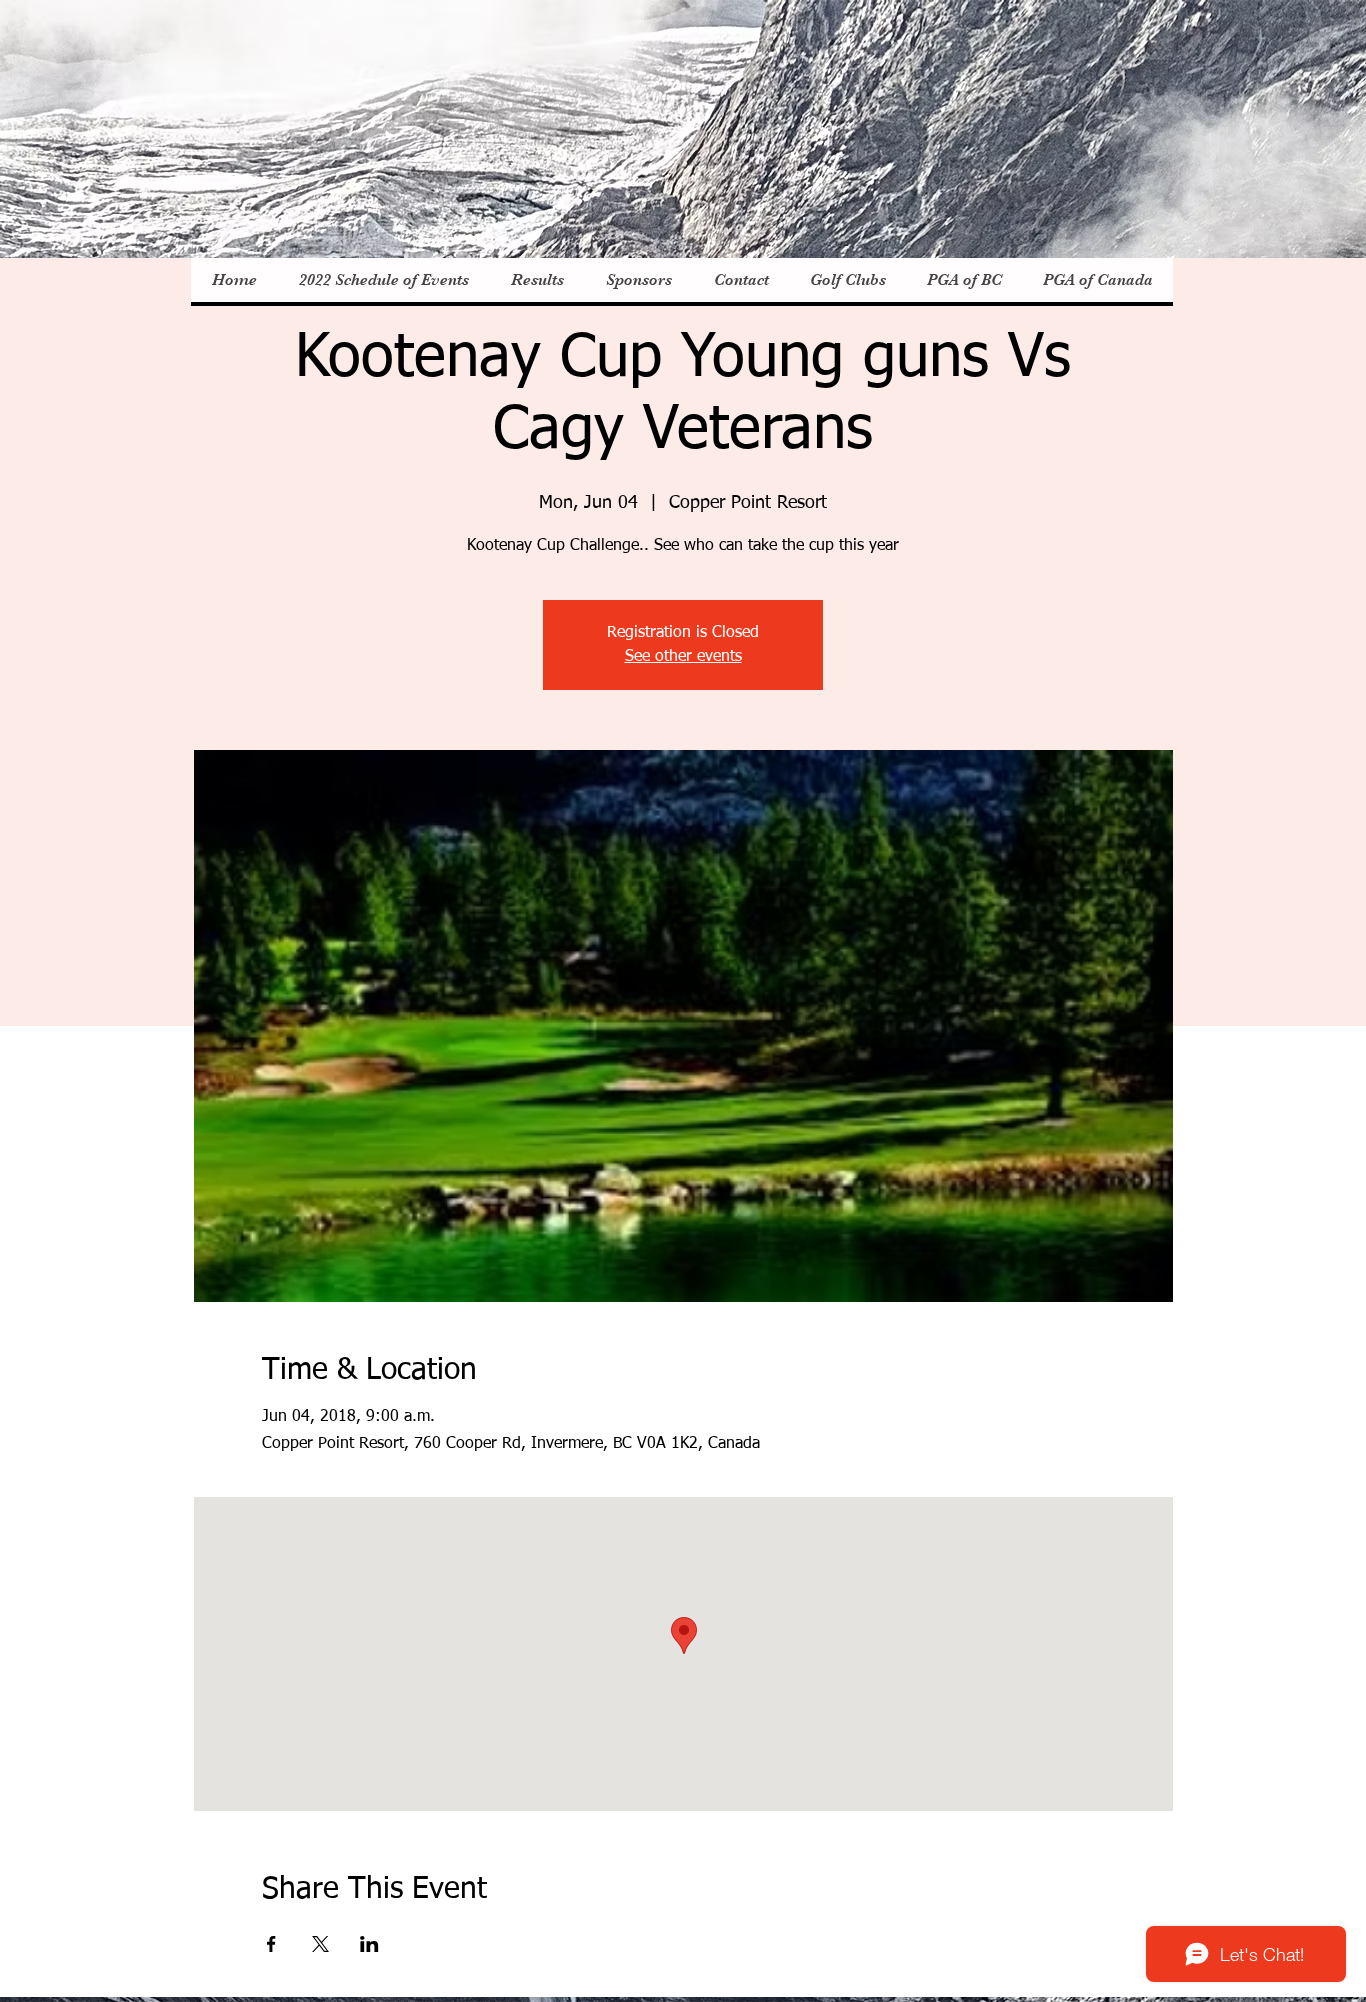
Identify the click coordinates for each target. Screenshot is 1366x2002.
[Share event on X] (320, 1944)
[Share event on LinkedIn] (369, 1944)
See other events (683, 657)
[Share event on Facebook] (271, 1944)
